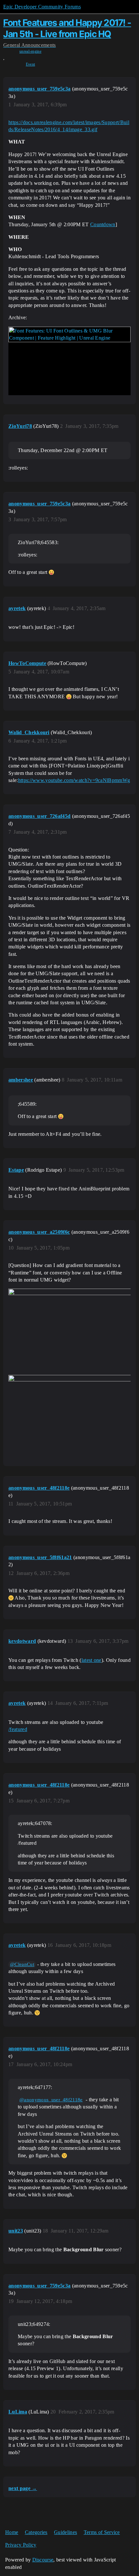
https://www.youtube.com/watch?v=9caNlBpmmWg (74, 780)
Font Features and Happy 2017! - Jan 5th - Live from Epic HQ (67, 28)
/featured (18, 1729)
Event (31, 64)
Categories (36, 2532)
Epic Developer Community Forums (42, 7)
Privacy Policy (21, 2545)
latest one (91, 1660)
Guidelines (65, 2532)
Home (12, 2532)
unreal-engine (30, 51)
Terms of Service (102, 2532)
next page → (23, 2488)
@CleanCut (22, 1964)
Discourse (43, 2560)
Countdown (103, 224)
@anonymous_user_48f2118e (51, 2100)
